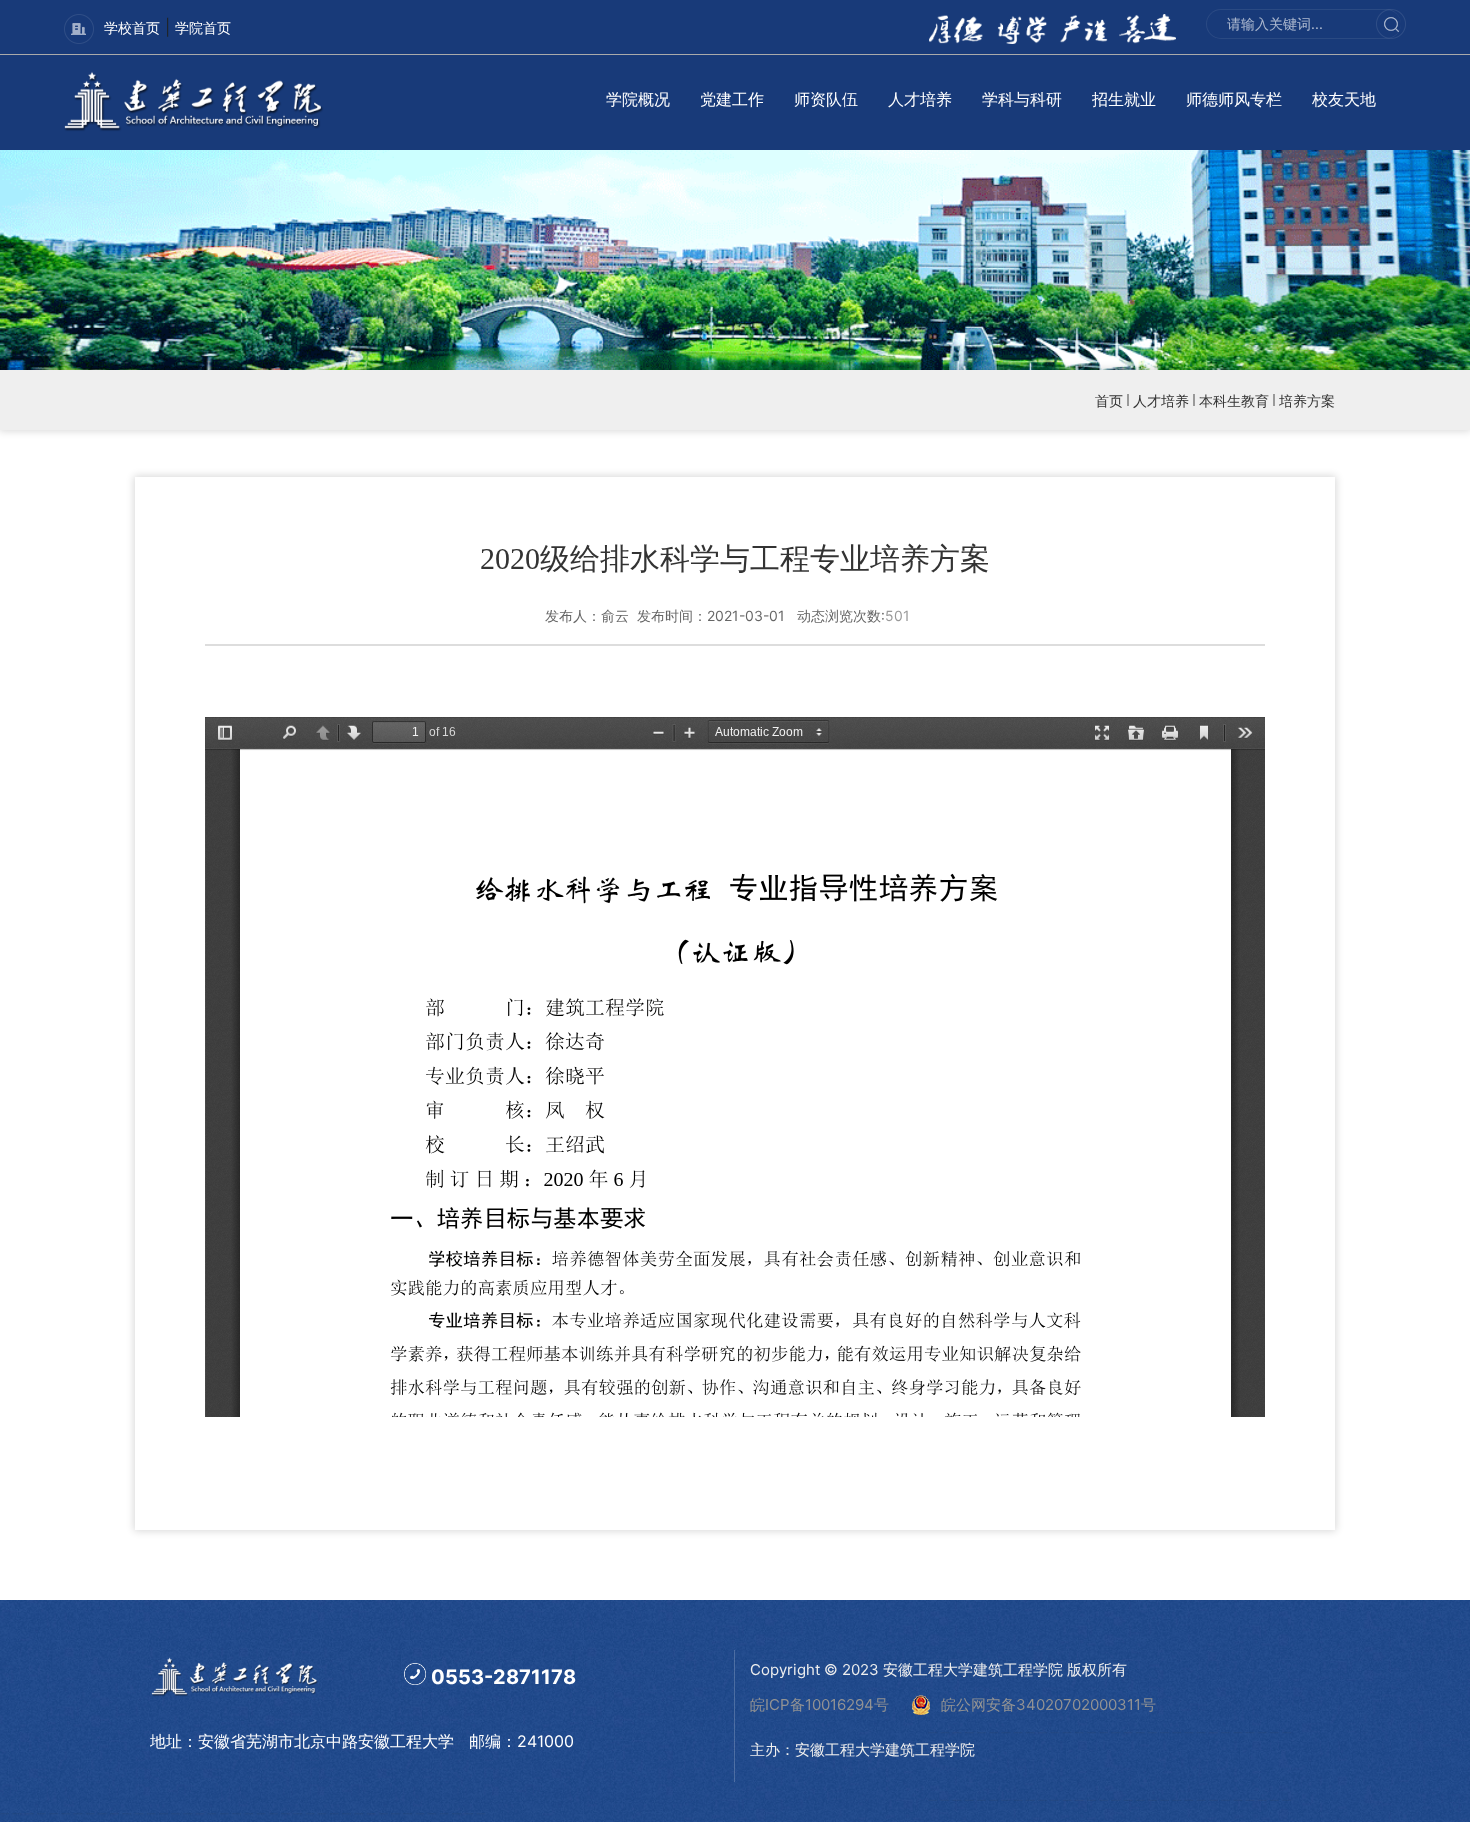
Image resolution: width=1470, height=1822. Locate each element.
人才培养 (920, 99)
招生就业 (1124, 99)
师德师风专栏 (1234, 99)
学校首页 (132, 27)
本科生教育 (1234, 400)
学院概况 (638, 99)
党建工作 (732, 99)
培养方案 (1307, 400)
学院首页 (203, 27)
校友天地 (1344, 99)
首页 (1109, 400)
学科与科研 (1022, 99)
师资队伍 (826, 99)
